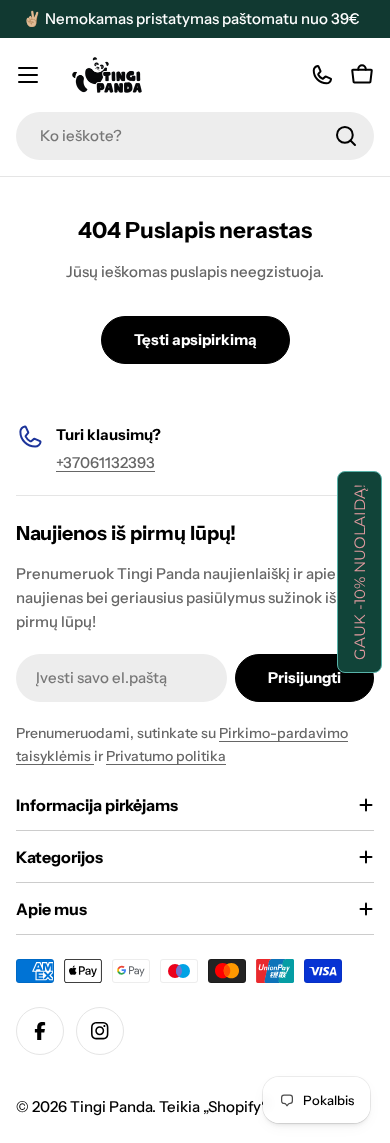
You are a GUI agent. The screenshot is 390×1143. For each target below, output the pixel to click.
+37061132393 (105, 462)
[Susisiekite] (322, 75)
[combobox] (195, 136)
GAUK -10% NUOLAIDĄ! (359, 572)
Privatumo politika (166, 756)
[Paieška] (346, 136)
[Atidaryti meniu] (28, 75)
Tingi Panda (111, 1106)
